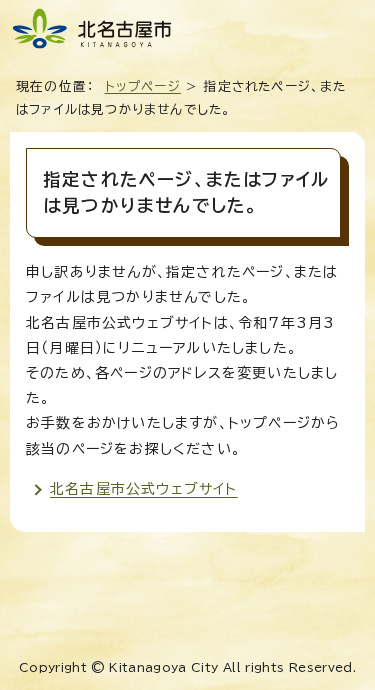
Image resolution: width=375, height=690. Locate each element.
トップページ (143, 86)
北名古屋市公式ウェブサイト (144, 489)
